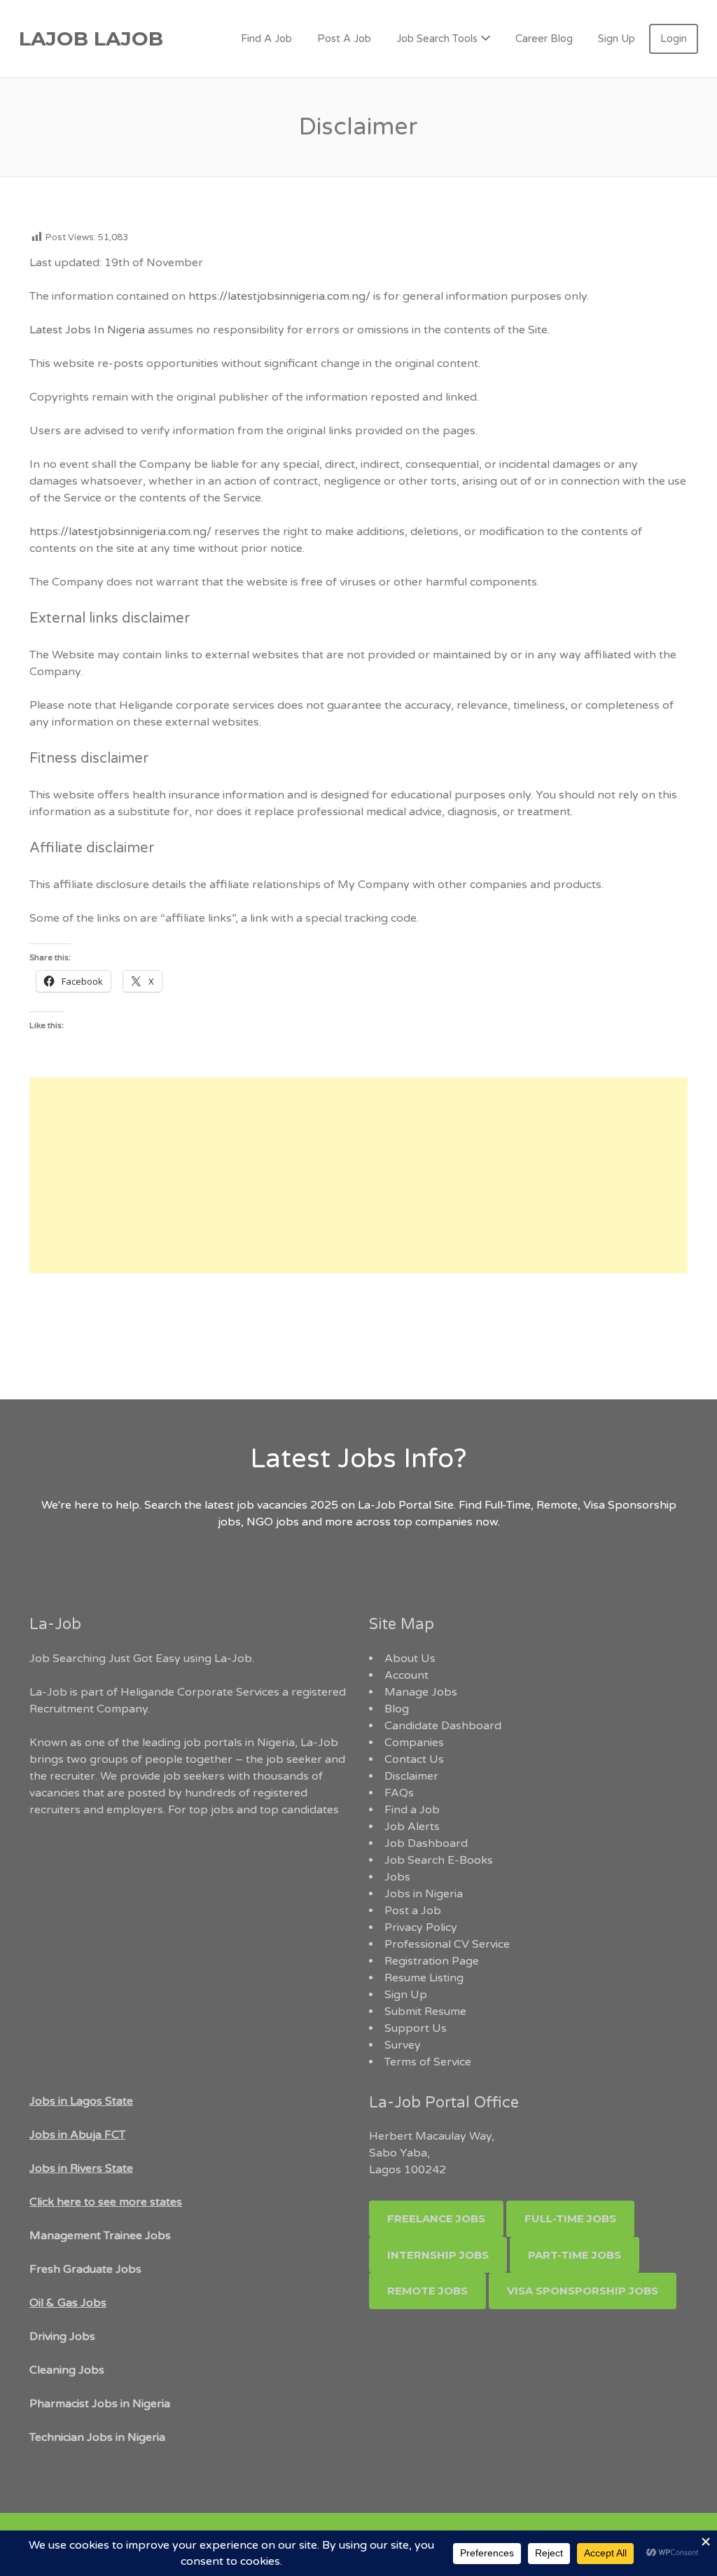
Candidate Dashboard (443, 1726)
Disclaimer (411, 1776)
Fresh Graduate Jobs (85, 2269)
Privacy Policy (421, 1927)
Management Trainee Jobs (100, 2236)
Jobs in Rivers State (81, 2168)
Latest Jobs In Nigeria (87, 330)
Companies (414, 1743)
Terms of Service (428, 2062)
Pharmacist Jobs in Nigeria (100, 2404)
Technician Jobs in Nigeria (97, 2437)
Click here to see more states (106, 2202)
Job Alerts (412, 1827)
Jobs (397, 1877)
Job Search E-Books (439, 1860)
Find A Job (266, 39)
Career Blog (544, 39)
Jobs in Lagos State (81, 2101)
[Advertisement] (358, 1175)
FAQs (399, 1793)
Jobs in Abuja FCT (77, 2135)
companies (444, 1522)
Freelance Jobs (436, 2218)
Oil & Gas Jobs (68, 2303)
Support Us (416, 2028)
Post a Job (413, 1911)
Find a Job (412, 1810)
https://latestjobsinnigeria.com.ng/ (279, 296)
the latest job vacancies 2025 (261, 1505)
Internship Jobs (438, 2255)
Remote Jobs (427, 2291)
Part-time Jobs (575, 2255)
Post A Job (344, 39)
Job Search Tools (437, 39)
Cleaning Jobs (67, 2370)
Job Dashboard (426, 1843)
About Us (410, 1659)
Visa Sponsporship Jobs (583, 2291)
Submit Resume (425, 2011)
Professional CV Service (447, 1944)
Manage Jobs (421, 1692)
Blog (397, 1709)
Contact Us (414, 1759)
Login (674, 39)
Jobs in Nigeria (424, 1894)
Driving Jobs (62, 2336)
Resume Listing (424, 1978)
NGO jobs (274, 1522)
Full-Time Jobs (570, 2218)
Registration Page (432, 1961)
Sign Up (617, 39)
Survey (403, 2045)
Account (406, 1675)
